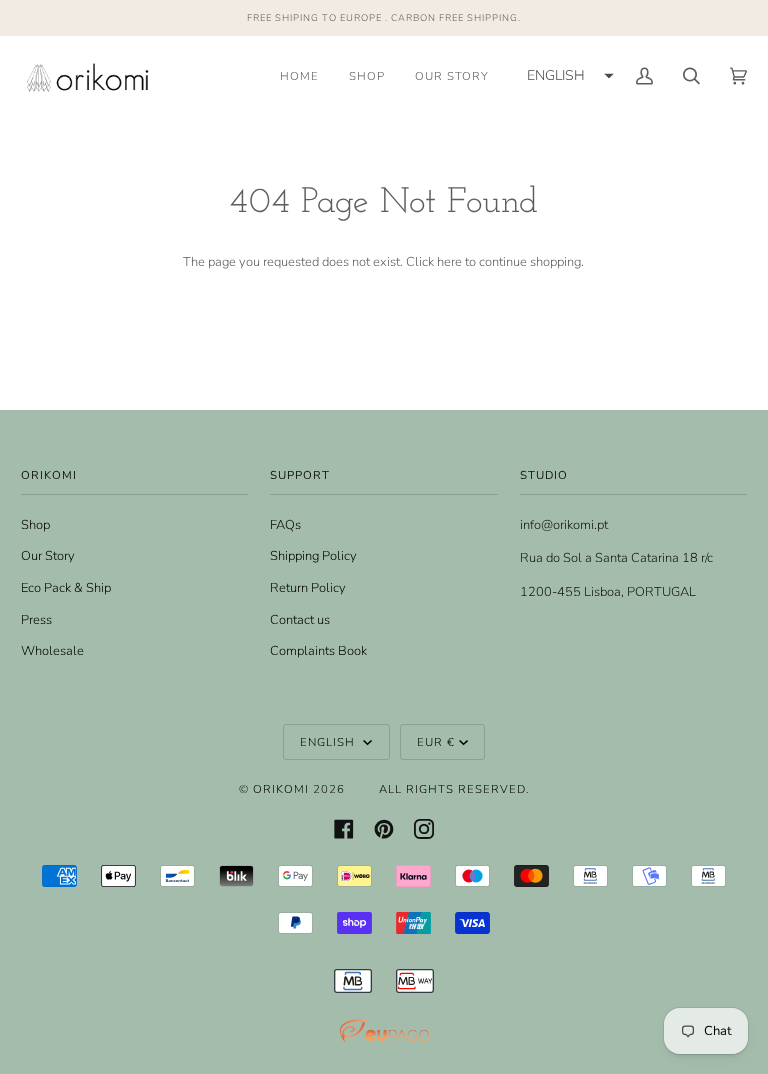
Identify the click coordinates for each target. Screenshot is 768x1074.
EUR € (436, 742)
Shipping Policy (313, 556)
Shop (35, 525)
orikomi (281, 789)
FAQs (285, 525)
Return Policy (308, 588)
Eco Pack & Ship (66, 588)
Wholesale (52, 651)
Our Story (48, 556)
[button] (568, 76)
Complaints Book (318, 651)
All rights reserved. (454, 789)
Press (36, 620)
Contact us (300, 620)
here (449, 262)
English (329, 742)
